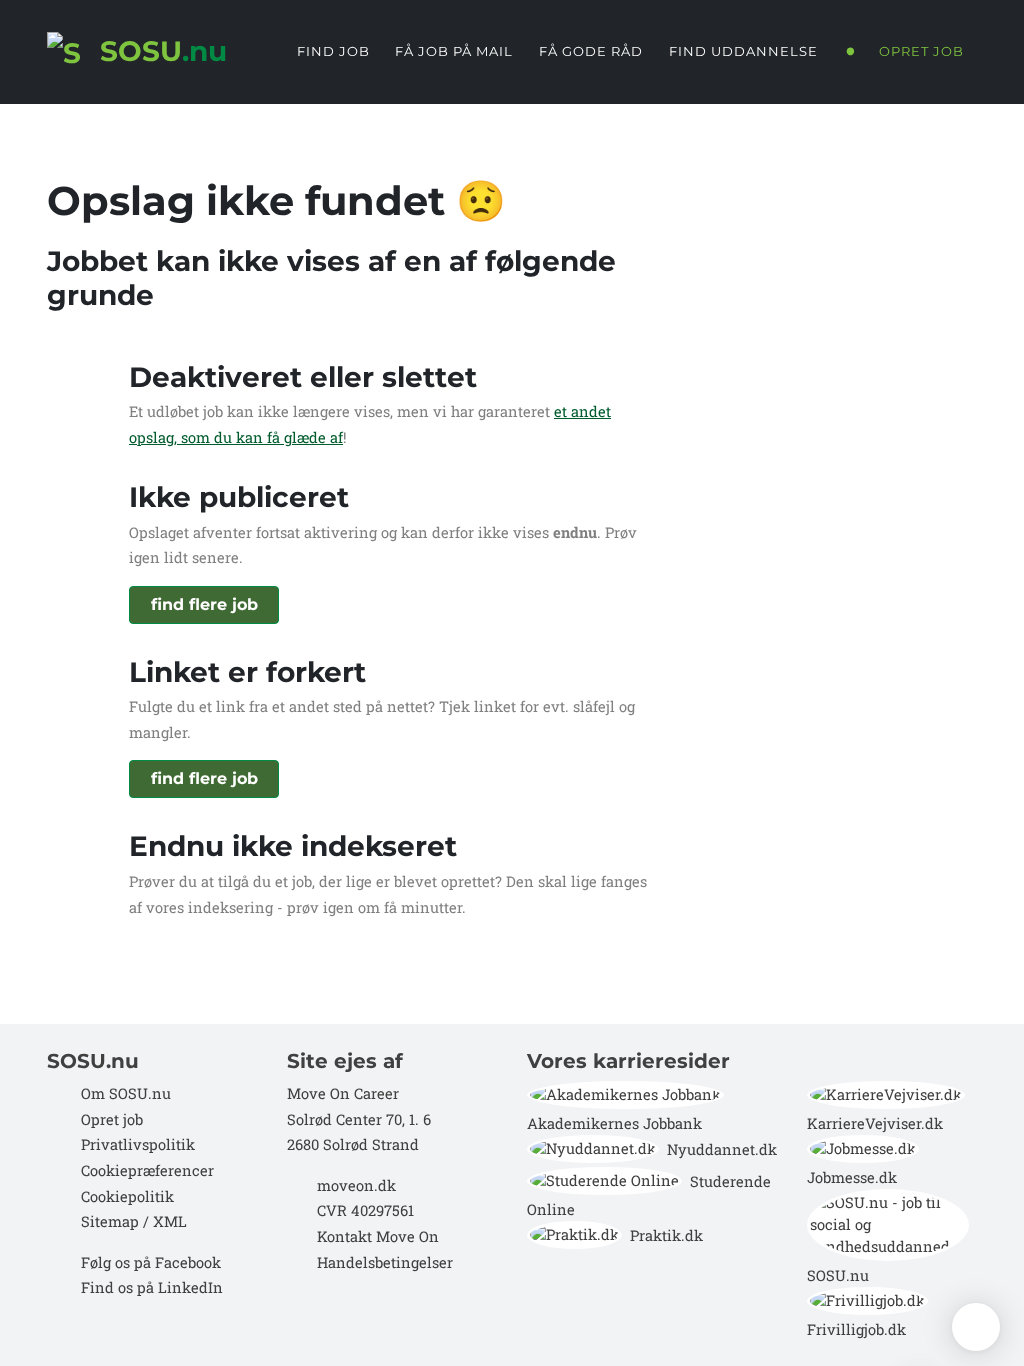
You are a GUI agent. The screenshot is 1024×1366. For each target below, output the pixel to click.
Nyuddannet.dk (722, 1149)
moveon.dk (356, 1185)
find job (333, 51)
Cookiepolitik (127, 1196)
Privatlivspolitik (138, 1144)
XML (170, 1221)
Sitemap (108, 1221)
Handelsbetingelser (385, 1262)
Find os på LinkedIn (152, 1287)
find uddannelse (743, 51)
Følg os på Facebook (151, 1262)
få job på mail (454, 51)
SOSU (159, 51)
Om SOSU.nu (126, 1093)
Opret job (112, 1119)
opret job (921, 51)
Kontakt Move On (378, 1236)
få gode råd (591, 51)
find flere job (204, 604)
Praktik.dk (666, 1235)
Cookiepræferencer (147, 1170)
